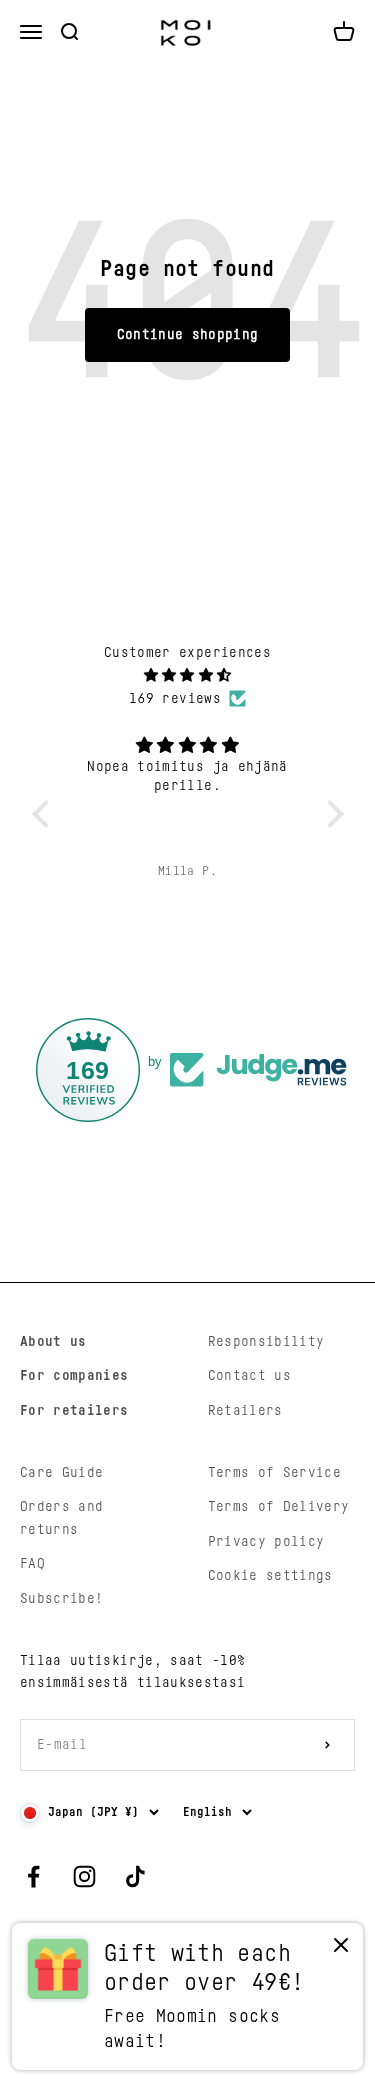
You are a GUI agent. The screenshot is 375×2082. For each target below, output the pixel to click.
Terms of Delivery (279, 1507)
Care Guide (62, 1473)
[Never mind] (341, 1949)
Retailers (245, 1411)
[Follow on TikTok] (135, 1876)
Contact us (250, 1376)
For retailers (74, 1411)
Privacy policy (266, 1542)
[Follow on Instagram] (84, 1876)
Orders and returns (62, 1518)
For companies (74, 1376)
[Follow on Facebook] (33, 1876)
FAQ (32, 1564)
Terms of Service (275, 1473)
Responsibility (266, 1342)
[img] (188, 675)
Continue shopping (188, 335)
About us (53, 1342)
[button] (45, 814)
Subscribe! (62, 1599)
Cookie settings (270, 1576)
